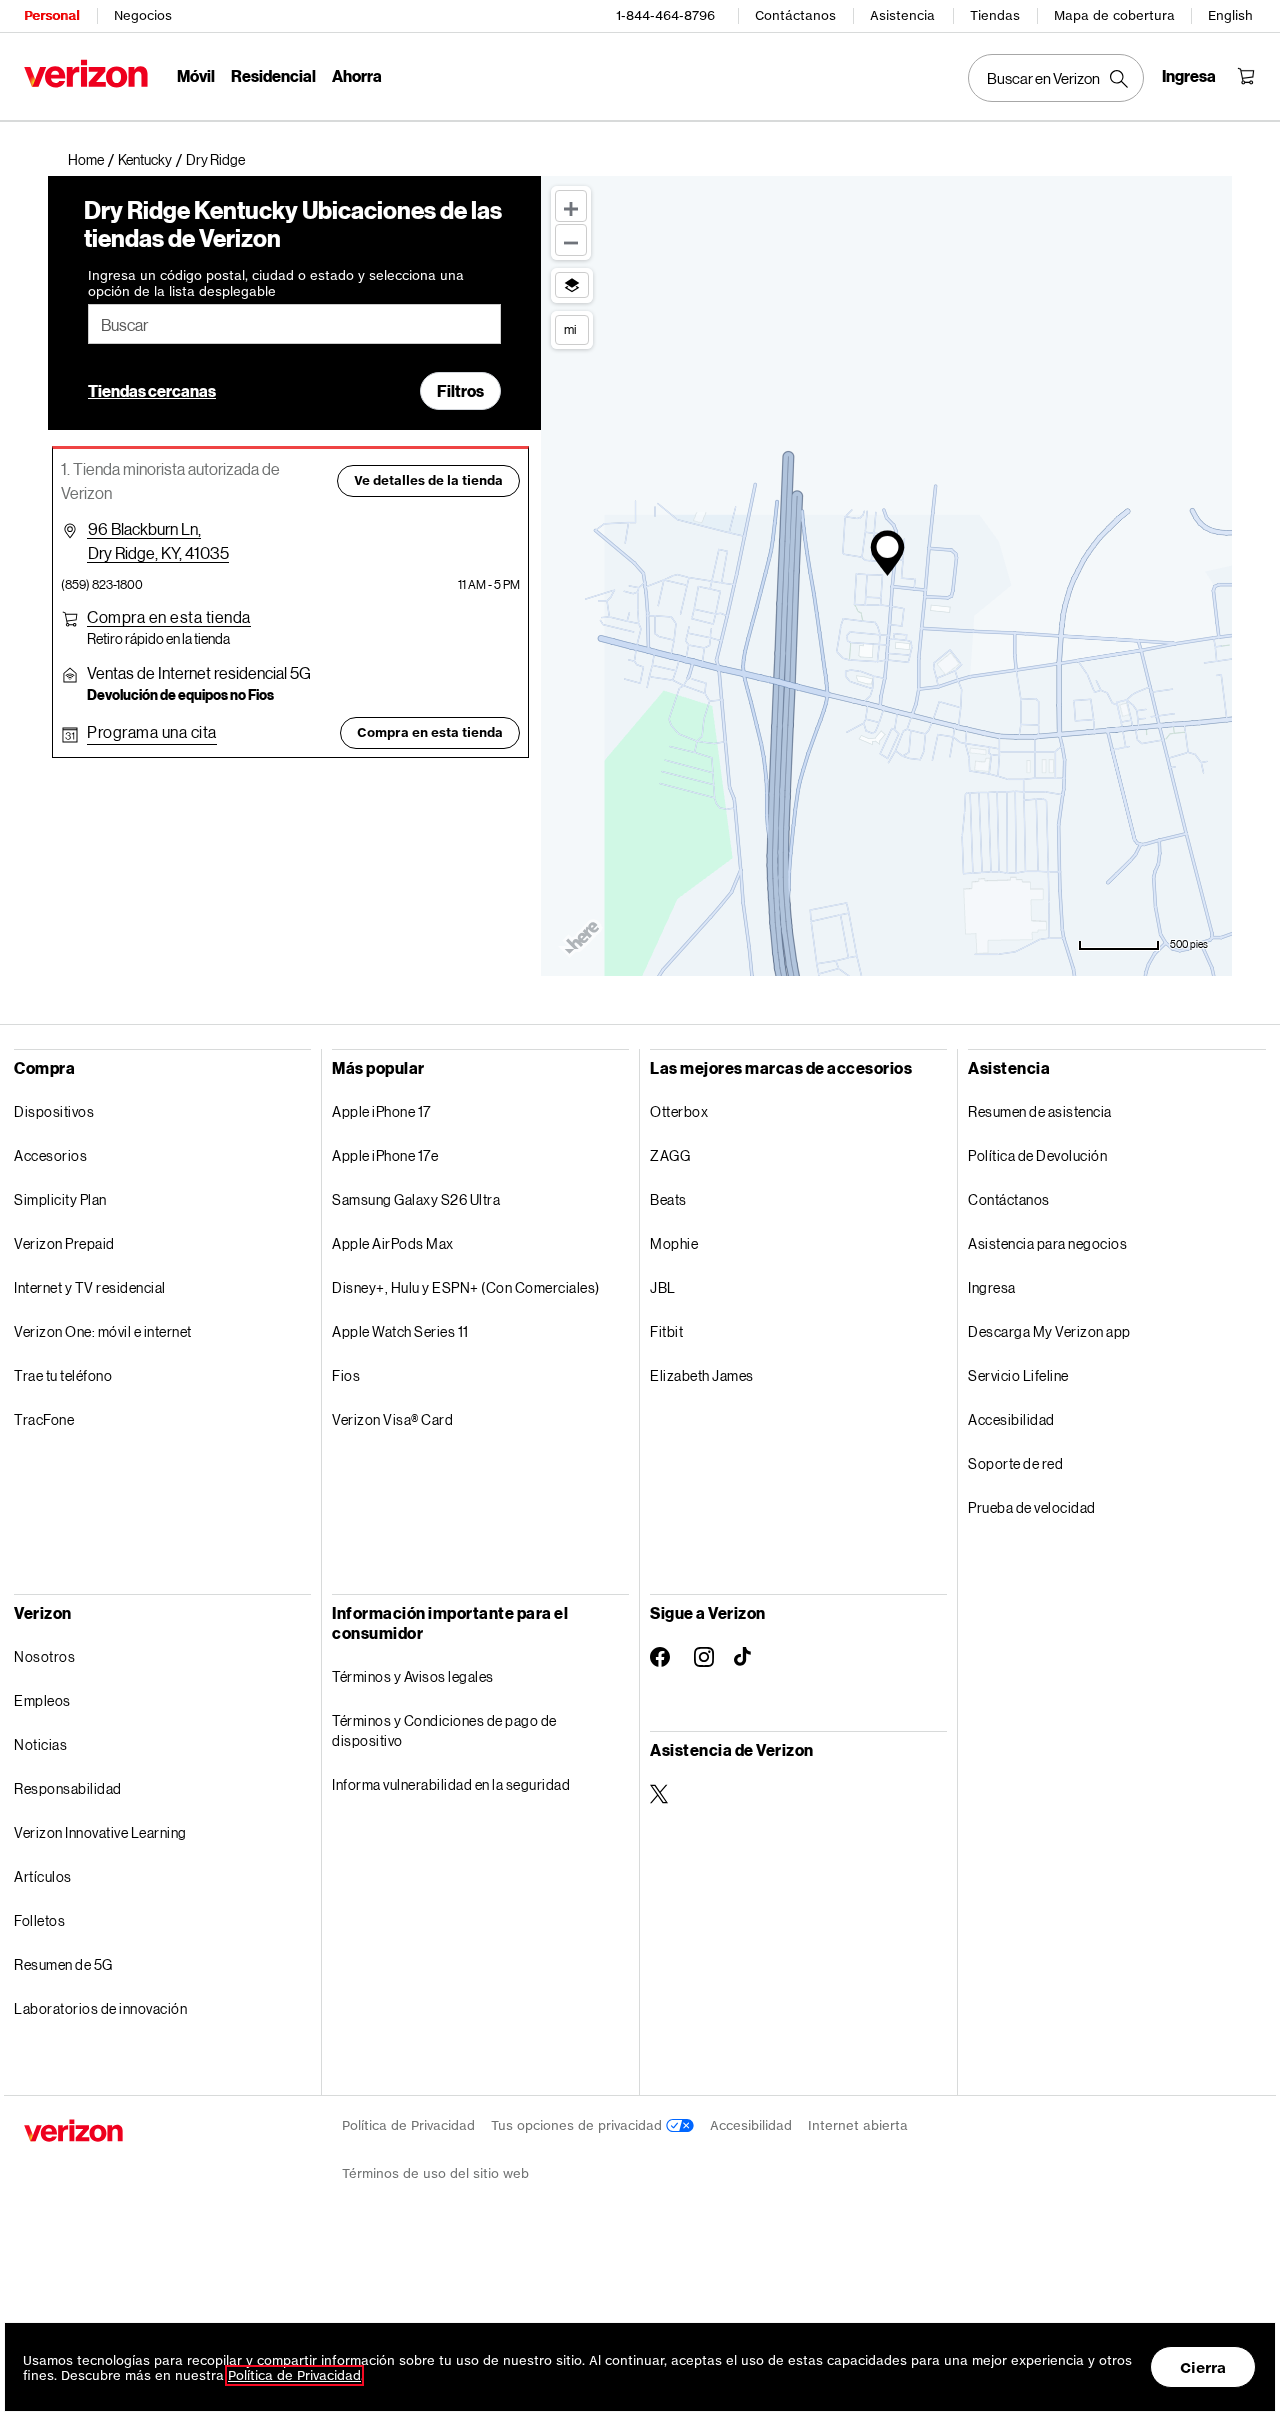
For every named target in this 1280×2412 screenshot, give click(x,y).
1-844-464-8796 (665, 15)
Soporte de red (1015, 1463)
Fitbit (666, 1331)
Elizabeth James (702, 1375)
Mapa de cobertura (1114, 15)
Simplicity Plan (60, 1199)
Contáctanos (795, 15)
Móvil (196, 75)
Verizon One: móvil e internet (103, 1331)
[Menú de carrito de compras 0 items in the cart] (1246, 76)
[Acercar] (571, 206)
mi (570, 329)
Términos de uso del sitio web (435, 2173)
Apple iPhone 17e (385, 1155)
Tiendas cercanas (152, 390)
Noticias (40, 1744)
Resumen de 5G (63, 1964)
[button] (215, 160)
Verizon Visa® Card (392, 1419)
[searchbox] (294, 324)
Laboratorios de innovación (100, 2008)
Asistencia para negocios (1047, 1243)
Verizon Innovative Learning (100, 1832)
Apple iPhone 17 (381, 1111)
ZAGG (670, 1155)
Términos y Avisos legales (413, 1676)
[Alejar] (571, 240)
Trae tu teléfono (63, 1375)
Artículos (43, 1876)
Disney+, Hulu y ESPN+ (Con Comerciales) (466, 1287)
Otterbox (679, 1111)
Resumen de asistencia (1040, 1111)
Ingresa (992, 1287)
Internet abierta (858, 2125)
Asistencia (902, 15)
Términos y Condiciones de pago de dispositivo (444, 1730)
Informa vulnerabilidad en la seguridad (451, 1784)
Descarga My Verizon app (1049, 1331)
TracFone (44, 1419)
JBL (663, 1287)
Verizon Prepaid (64, 1243)
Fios (346, 1375)
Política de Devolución (1037, 1155)
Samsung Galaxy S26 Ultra (416, 1199)
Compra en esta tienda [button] (430, 732)
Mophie (674, 1243)
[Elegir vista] (572, 285)
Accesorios (50, 1155)
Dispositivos (54, 1111)
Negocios (143, 15)
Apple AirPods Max (393, 1243)
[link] (93, 160)
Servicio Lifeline (1018, 1375)
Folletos (39, 1920)
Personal (51, 15)
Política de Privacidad (408, 2125)
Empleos (42, 1700)
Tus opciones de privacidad (578, 2125)
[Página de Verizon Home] (86, 73)
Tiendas (995, 15)
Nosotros (44, 1656)
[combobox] (294, 324)
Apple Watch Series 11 (400, 1331)
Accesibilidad (1011, 1419)
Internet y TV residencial (90, 1287)
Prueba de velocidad (1032, 1507)
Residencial (273, 75)
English (1230, 15)
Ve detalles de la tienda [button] (428, 480)
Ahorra (357, 75)
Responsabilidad (68, 1788)
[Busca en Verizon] (1056, 78)
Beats (668, 1199)
